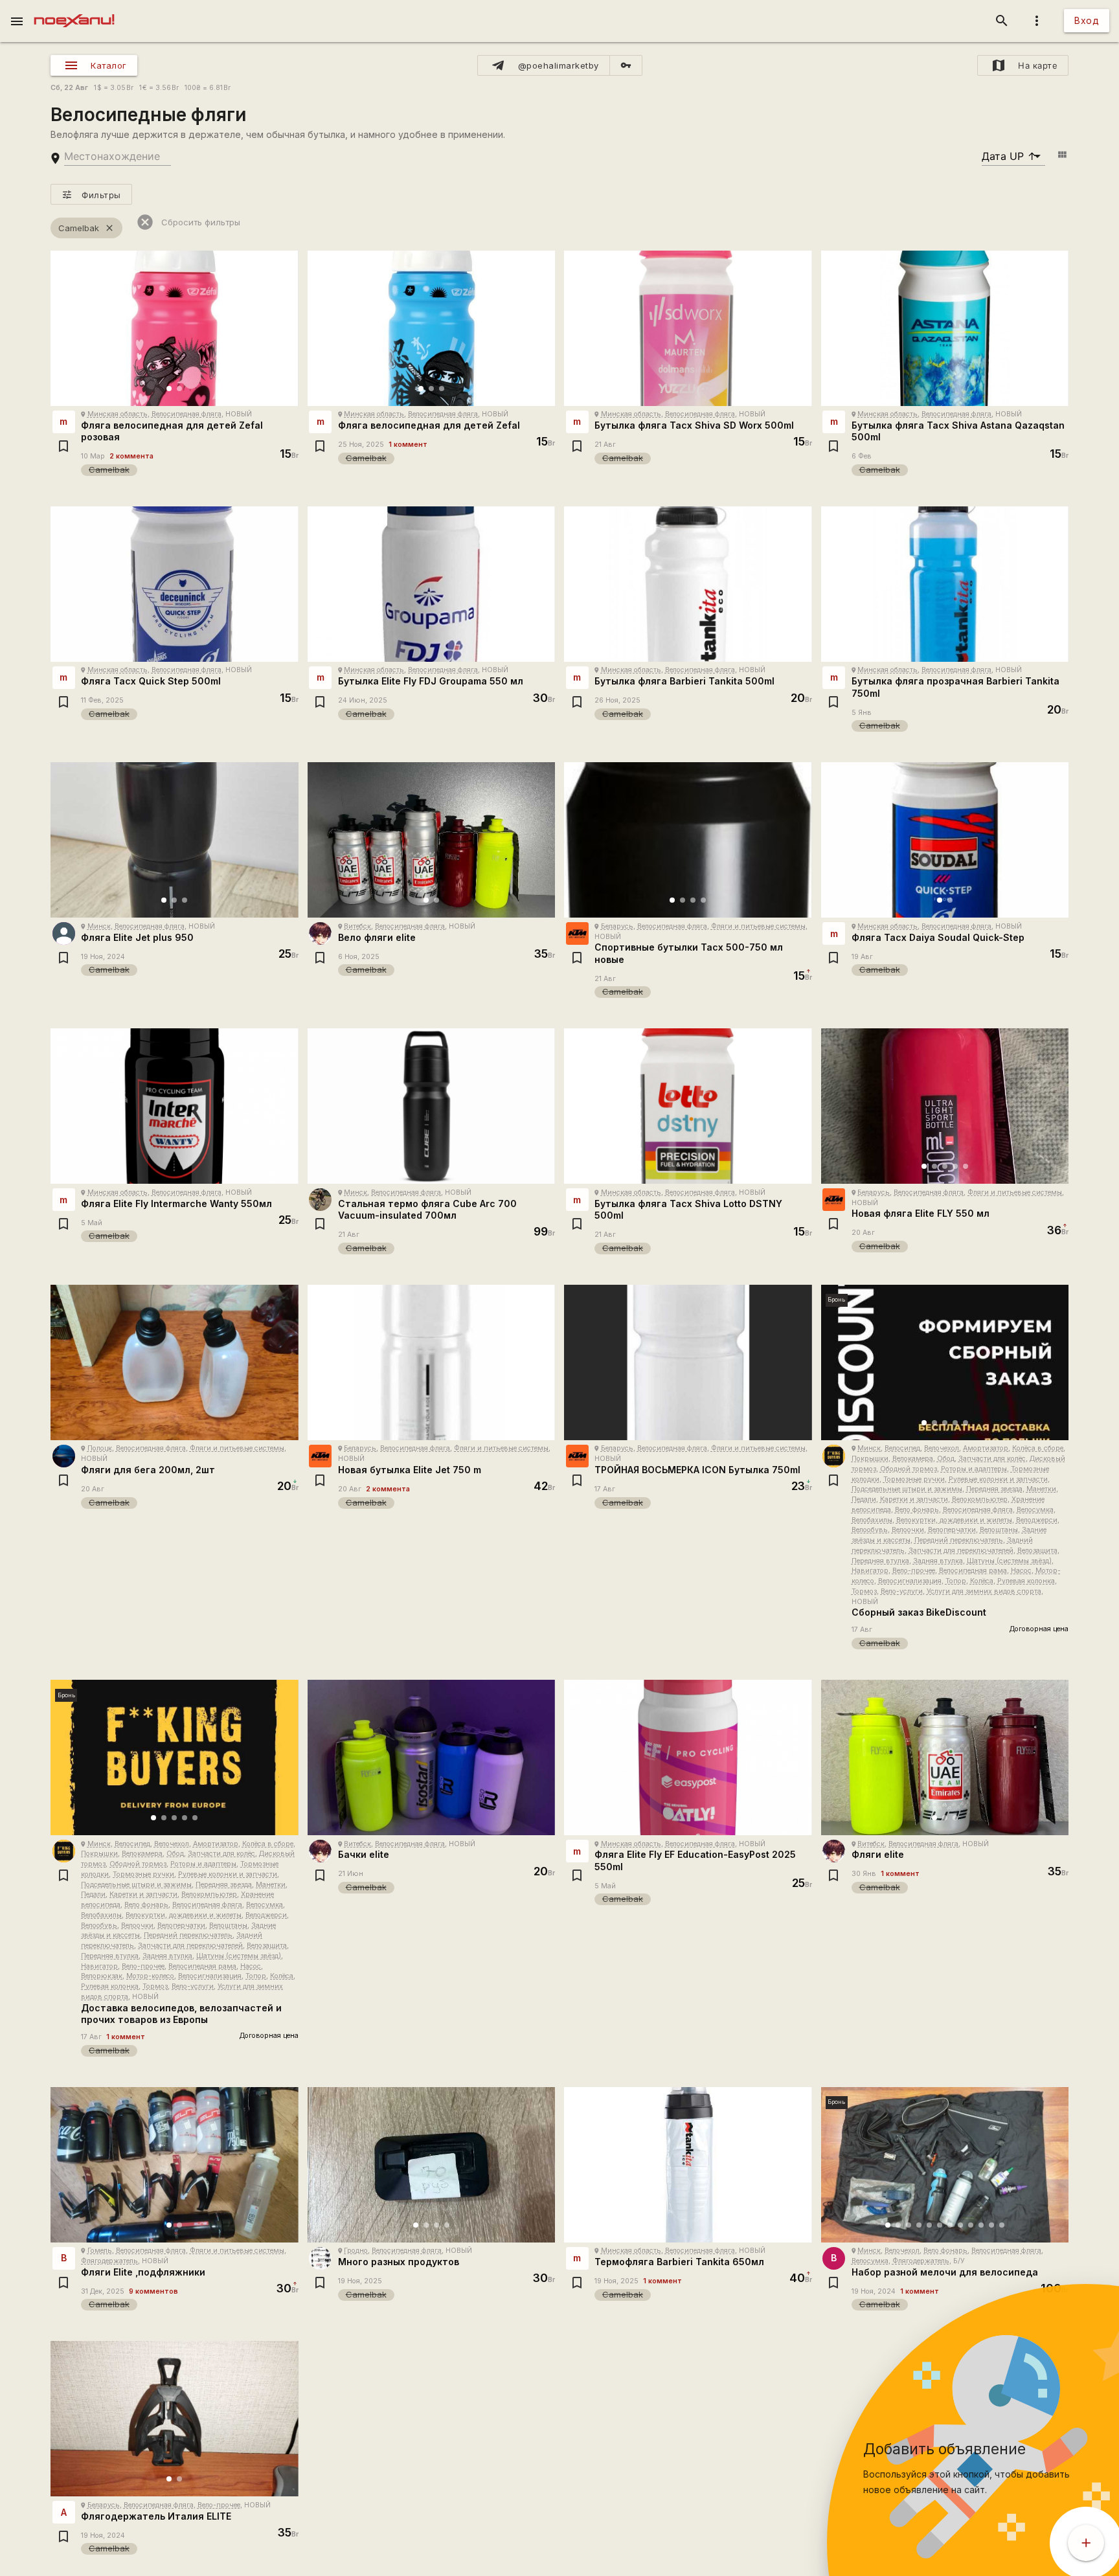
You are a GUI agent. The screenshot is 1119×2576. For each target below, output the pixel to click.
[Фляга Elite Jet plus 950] (175, 840)
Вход (1087, 20)
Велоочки (908, 1530)
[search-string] (118, 156)
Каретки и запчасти (914, 1499)
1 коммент (408, 445)
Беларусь (617, 926)
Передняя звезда (994, 1489)
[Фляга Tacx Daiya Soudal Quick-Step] (945, 840)
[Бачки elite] (432, 1757)
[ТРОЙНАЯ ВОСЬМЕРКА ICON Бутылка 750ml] (688, 1362)
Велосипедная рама (973, 1571)
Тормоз (864, 1591)
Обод (946, 1459)
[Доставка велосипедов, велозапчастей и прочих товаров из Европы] (175, 1757)
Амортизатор (986, 1448)
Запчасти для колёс (992, 1459)
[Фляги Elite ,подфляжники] (175, 2165)
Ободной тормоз (909, 1469)
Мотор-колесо (150, 1976)
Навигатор (870, 1571)
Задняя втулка (938, 1561)
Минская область (118, 414)
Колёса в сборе (1038, 1448)
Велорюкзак (102, 1976)
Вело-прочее (914, 1571)
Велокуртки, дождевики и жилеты (954, 1520)
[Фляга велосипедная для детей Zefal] (432, 328)
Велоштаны (999, 1530)
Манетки (1041, 1489)
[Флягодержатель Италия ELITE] (175, 2419)
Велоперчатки (952, 1530)
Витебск (357, 926)
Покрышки (870, 1459)
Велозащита (1037, 1551)
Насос (1021, 1571)
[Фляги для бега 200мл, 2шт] (175, 1362)
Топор (956, 1581)
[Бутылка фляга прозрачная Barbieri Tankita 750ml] (945, 584)
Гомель (100, 2251)
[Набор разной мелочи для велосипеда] (945, 2165)
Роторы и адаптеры (974, 1469)
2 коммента (131, 456)
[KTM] (577, 933)
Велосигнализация (910, 1581)
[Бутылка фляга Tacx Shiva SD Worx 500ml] (688, 328)
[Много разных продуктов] (432, 2165)
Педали (864, 1499)
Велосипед (902, 1448)
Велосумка (1035, 1510)
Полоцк (100, 1448)
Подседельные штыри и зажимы (907, 1489)
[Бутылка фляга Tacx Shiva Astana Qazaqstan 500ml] (945, 328)
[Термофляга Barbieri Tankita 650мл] (688, 2165)
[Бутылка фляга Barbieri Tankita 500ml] (688, 584)
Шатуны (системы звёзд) (1009, 1561)
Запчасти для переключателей (961, 1551)
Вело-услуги (902, 1591)
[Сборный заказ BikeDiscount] (945, 1362)
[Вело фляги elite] (432, 840)
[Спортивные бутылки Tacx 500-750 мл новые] (688, 840)
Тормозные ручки (914, 1479)
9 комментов (153, 2291)
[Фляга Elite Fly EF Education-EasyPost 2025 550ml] (688, 1757)
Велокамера (913, 1459)
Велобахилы (872, 1520)
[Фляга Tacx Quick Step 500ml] (175, 584)
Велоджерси (1037, 1520)
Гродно (356, 2251)
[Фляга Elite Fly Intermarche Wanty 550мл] (175, 1106)
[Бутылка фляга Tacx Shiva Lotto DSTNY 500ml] (688, 1106)
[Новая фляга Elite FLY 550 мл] (945, 1106)
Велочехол (942, 1448)
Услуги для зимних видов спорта (984, 1591)
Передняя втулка (880, 1561)
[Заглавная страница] (74, 9)
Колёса (982, 1581)
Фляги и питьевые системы (758, 926)
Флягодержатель (109, 2261)
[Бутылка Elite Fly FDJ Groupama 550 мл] (432, 584)
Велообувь (870, 1530)
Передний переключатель (959, 1540)
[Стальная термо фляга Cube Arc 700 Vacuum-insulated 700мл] (432, 1106)
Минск (99, 926)
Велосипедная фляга (186, 414)
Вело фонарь (917, 1510)
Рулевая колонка (1026, 1581)
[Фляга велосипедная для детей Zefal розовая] (175, 328)
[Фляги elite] (945, 1757)
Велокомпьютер (980, 1499)
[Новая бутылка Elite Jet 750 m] (432, 1362)
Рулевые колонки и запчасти (998, 1479)
